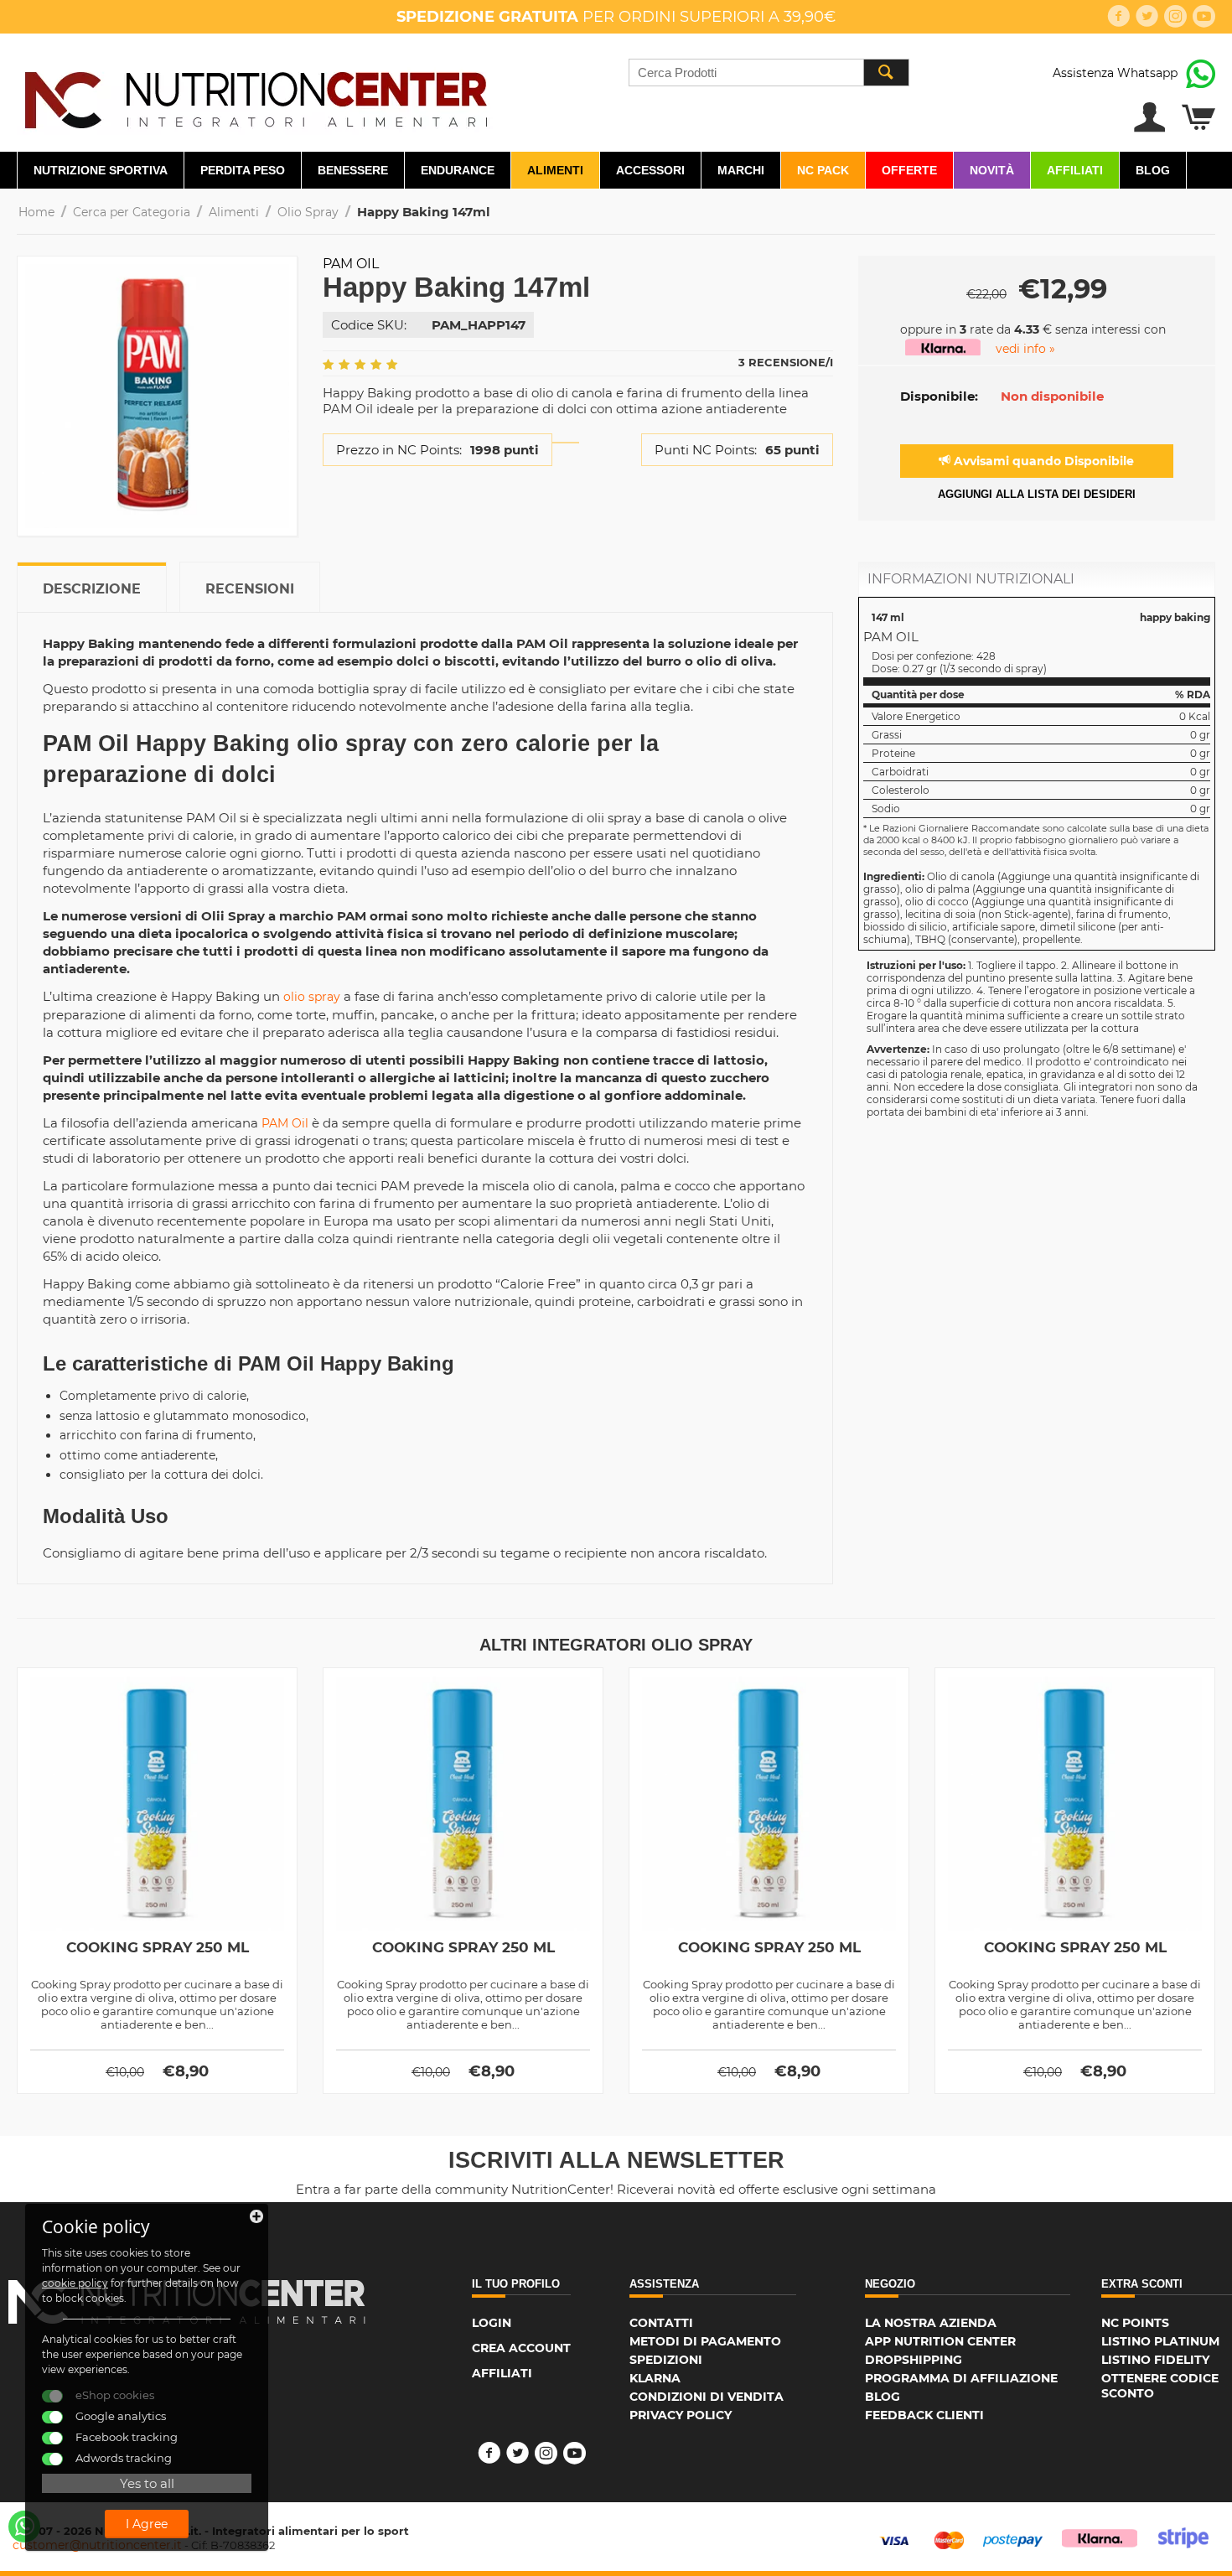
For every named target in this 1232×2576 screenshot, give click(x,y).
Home (36, 212)
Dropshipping (914, 2360)
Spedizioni (666, 2360)
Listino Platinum (1160, 2341)
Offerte (909, 170)
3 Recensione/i (786, 362)
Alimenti (555, 170)
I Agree (147, 2524)
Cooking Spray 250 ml (158, 1947)
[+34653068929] (24, 2527)
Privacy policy (681, 2415)
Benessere (353, 170)
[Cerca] (886, 73)
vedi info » (1025, 349)
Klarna (655, 2378)
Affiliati (1075, 170)
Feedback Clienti (924, 2415)
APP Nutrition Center (940, 2341)
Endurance (458, 170)
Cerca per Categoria (132, 212)
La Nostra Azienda (931, 2323)
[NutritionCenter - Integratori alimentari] (255, 96)
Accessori (650, 170)
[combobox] (769, 73)
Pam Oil (351, 264)
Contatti (661, 2323)
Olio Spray (308, 212)
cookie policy (75, 2283)
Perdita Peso (243, 170)
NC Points (1135, 2323)
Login (492, 2323)
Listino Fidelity (1155, 2360)
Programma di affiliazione (961, 2378)
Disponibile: (939, 396)
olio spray (312, 997)
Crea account (521, 2348)
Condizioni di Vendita (707, 2397)
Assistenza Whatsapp (1115, 73)
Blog (1153, 170)
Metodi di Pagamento (705, 2341)
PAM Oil (285, 1123)
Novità (992, 170)
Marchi (741, 170)
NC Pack (823, 170)
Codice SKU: (369, 325)
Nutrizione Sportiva (101, 170)
